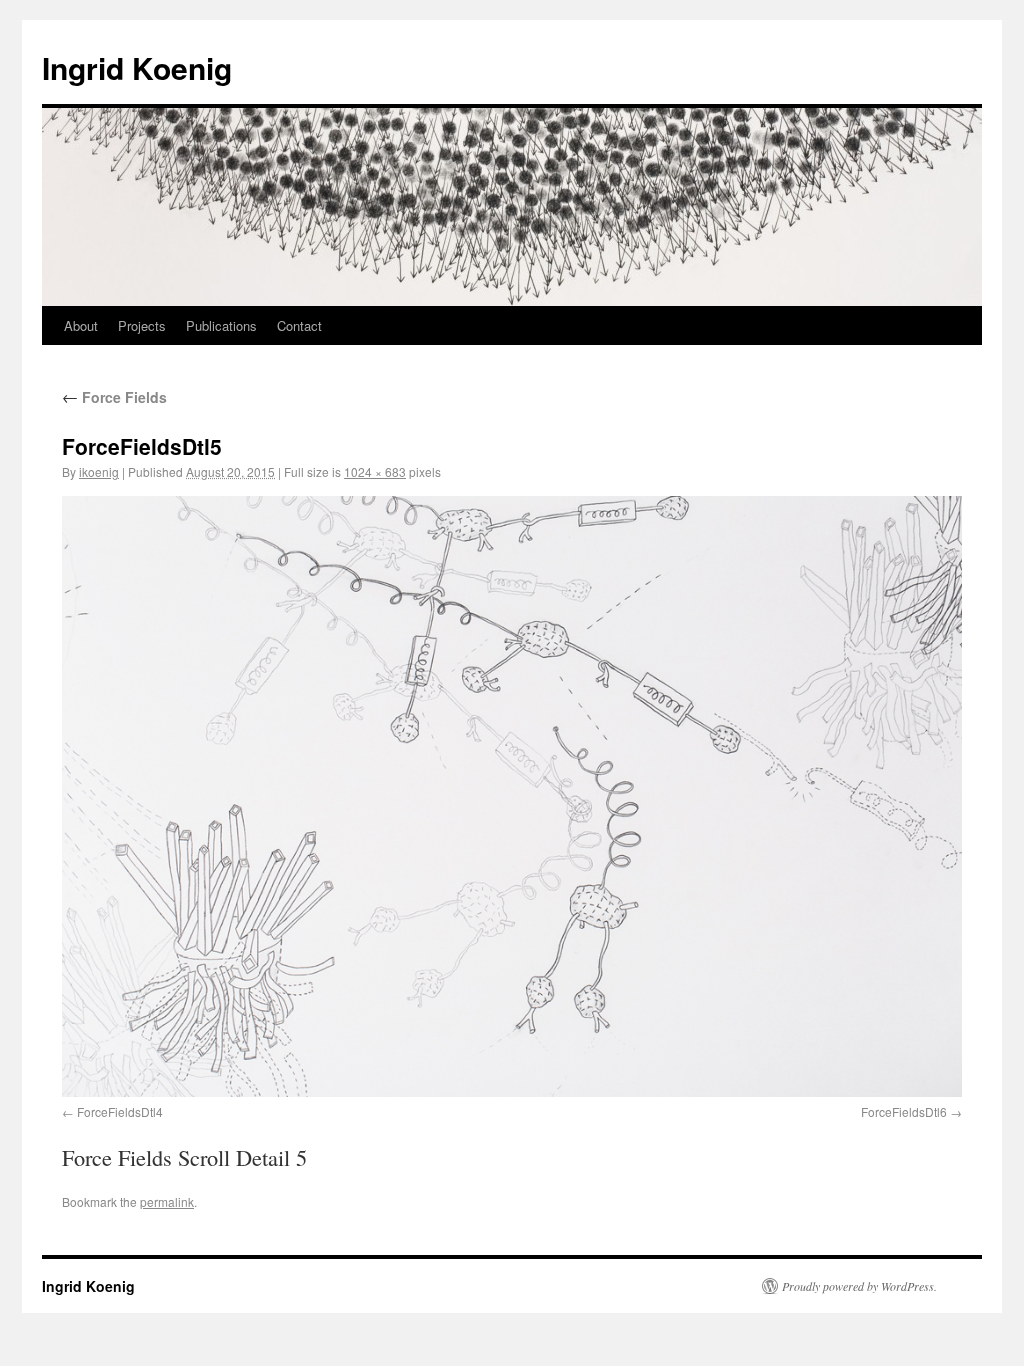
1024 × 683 (375, 471)
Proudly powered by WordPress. (859, 1286)
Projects (142, 325)
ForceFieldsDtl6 (904, 1111)
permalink (167, 1201)
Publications (221, 325)
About (81, 325)
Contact (299, 325)
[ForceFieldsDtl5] (512, 796)
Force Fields (114, 397)
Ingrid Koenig (137, 67)
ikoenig (99, 471)
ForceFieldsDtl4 (120, 1111)
